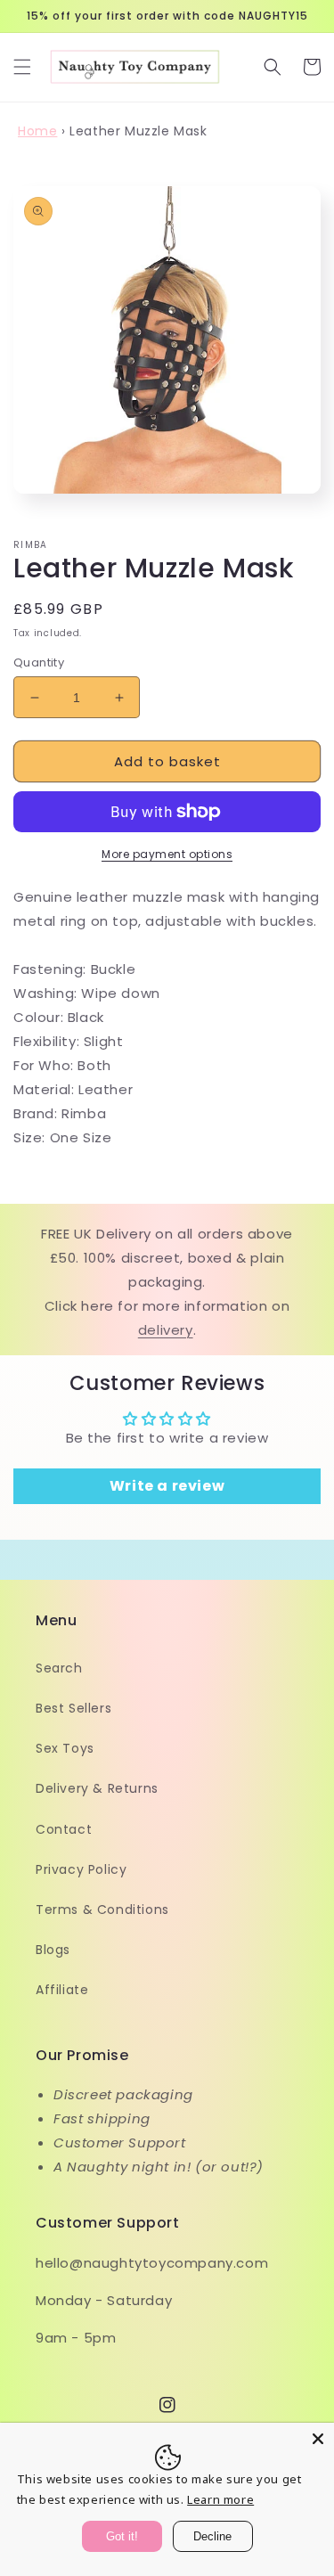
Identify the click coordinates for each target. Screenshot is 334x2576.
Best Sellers (73, 1708)
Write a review (167, 1486)
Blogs (53, 1950)
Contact (64, 1829)
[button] (22, 67)
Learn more (220, 2499)
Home (37, 131)
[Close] (318, 2439)
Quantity (39, 662)
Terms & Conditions (102, 1910)
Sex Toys (65, 1748)
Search (59, 1668)
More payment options (167, 854)
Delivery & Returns (97, 1788)
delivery (166, 1330)
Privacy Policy (81, 1869)
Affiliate (62, 1990)
